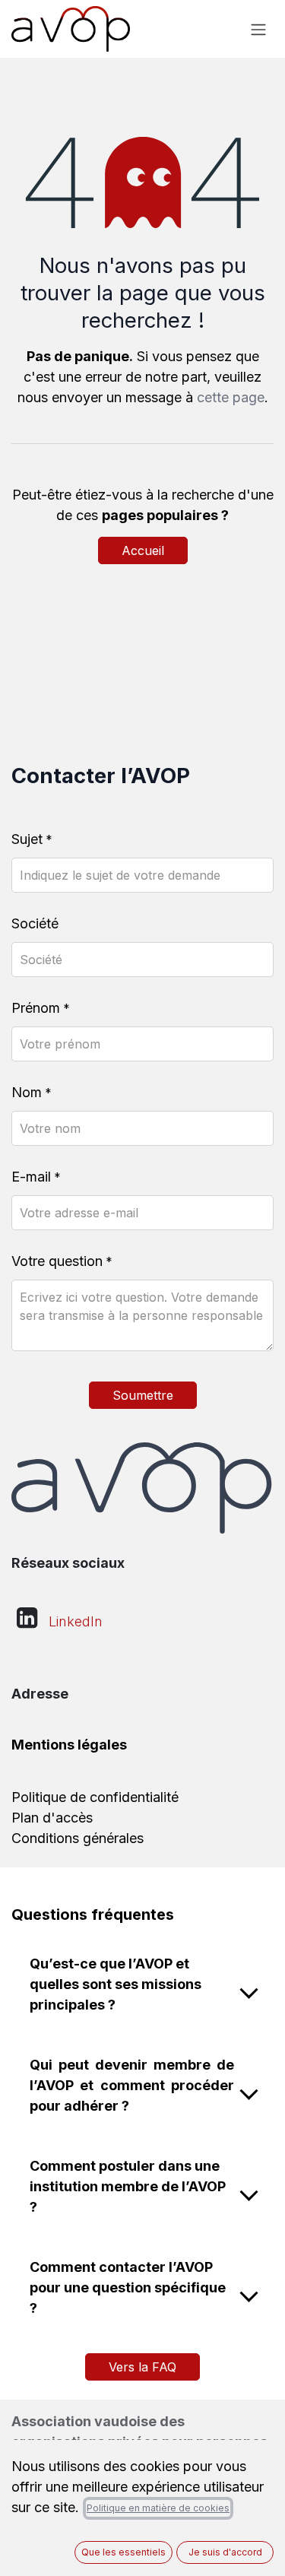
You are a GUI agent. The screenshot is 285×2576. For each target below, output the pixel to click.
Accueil (143, 550)
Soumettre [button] (143, 1395)
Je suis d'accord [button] (225, 2552)
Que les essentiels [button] (123, 2552)
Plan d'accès (52, 1818)
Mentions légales (69, 1745)
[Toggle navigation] (258, 29)
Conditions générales (78, 1838)
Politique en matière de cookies (158, 2508)
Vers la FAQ (142, 2367)
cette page (231, 397)
